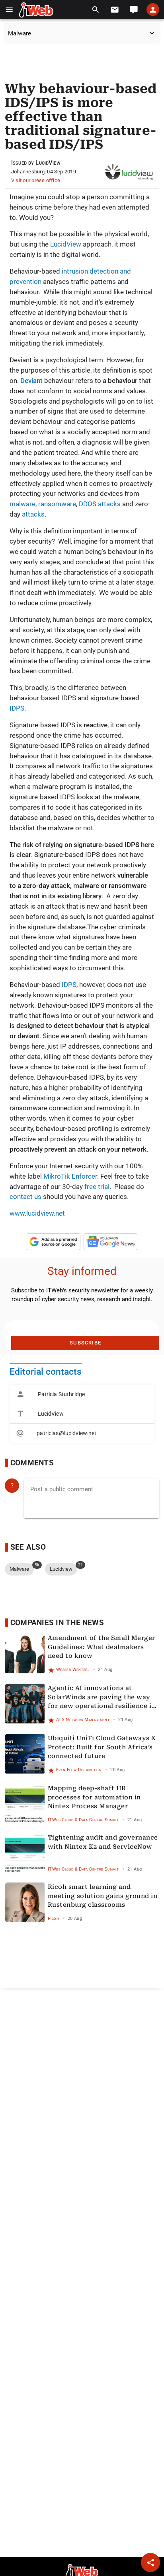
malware (22, 504)
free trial (97, 1187)
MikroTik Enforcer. (71, 1176)
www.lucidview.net (37, 1213)
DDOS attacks (100, 504)
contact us (25, 1197)
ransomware (57, 504)
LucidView (66, 244)
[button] (9, 10)
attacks (32, 514)
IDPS (17, 708)
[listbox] (82, 1414)
